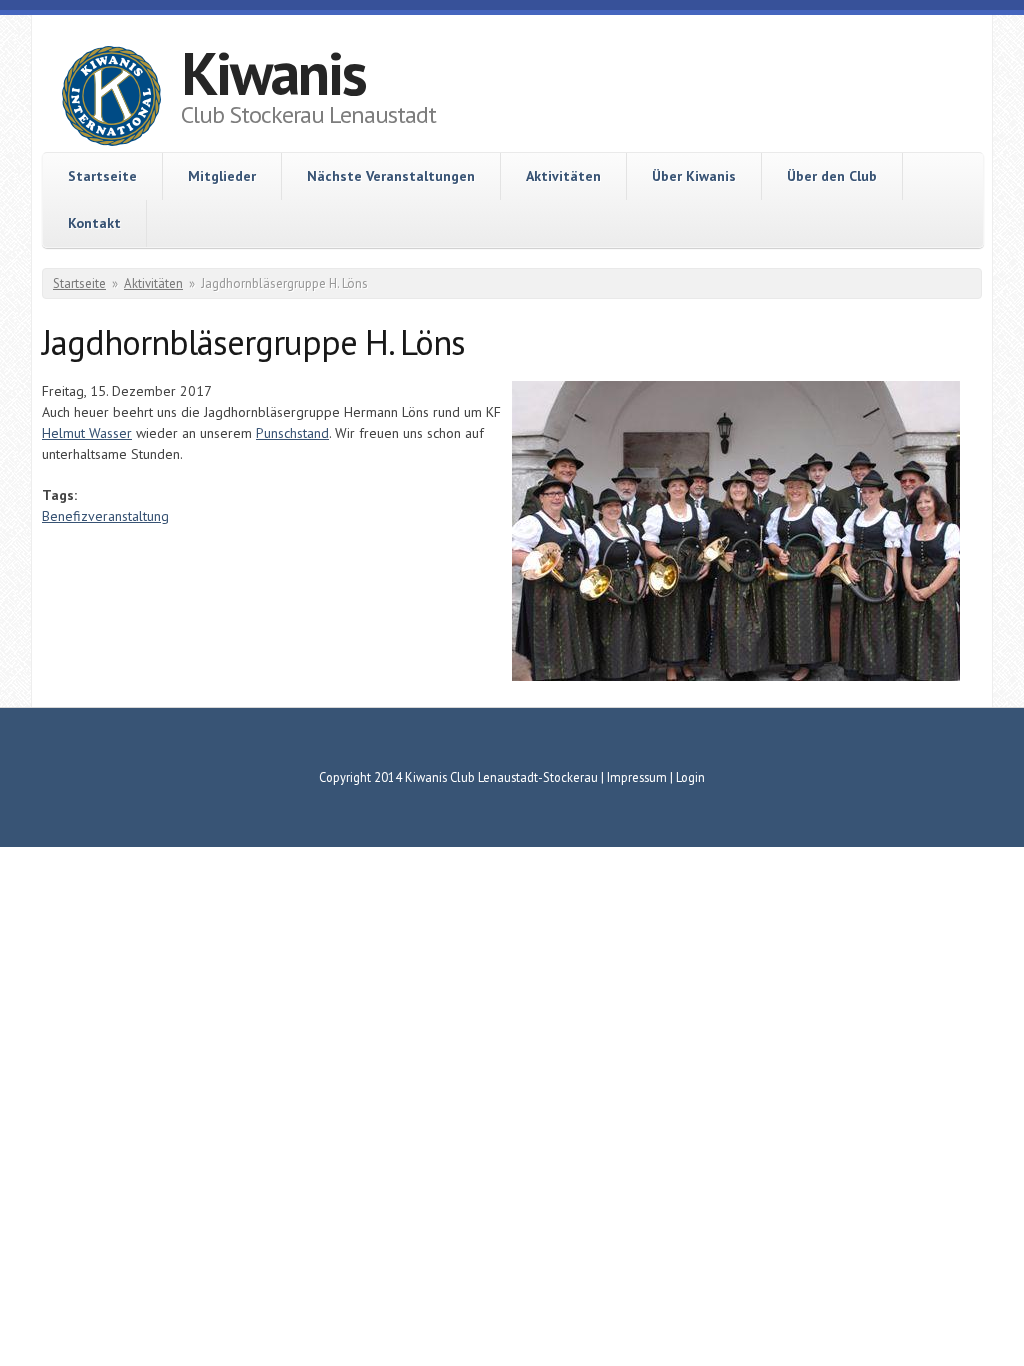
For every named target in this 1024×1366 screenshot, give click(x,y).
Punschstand (292, 433)
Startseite (102, 176)
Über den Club (832, 176)
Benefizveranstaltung (105, 516)
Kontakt (94, 223)
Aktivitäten (563, 176)
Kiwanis (273, 73)
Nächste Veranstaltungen (391, 176)
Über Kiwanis (694, 176)
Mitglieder (222, 176)
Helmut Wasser (87, 433)
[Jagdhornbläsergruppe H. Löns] (736, 676)
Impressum (637, 777)
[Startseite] (111, 99)
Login (690, 777)
